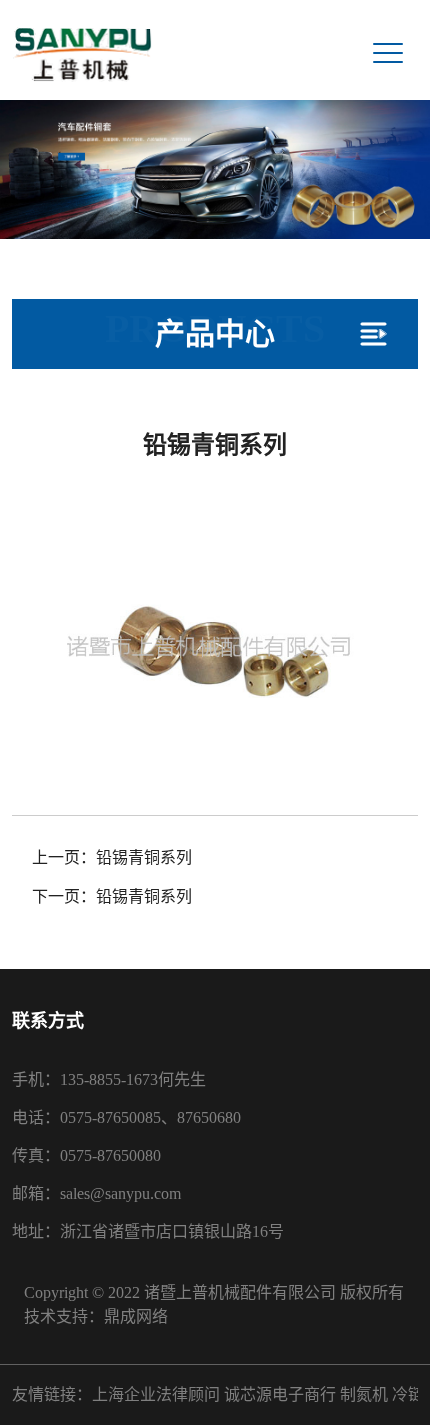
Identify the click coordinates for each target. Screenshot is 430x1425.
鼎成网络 (136, 1316)
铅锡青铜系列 (144, 857)
